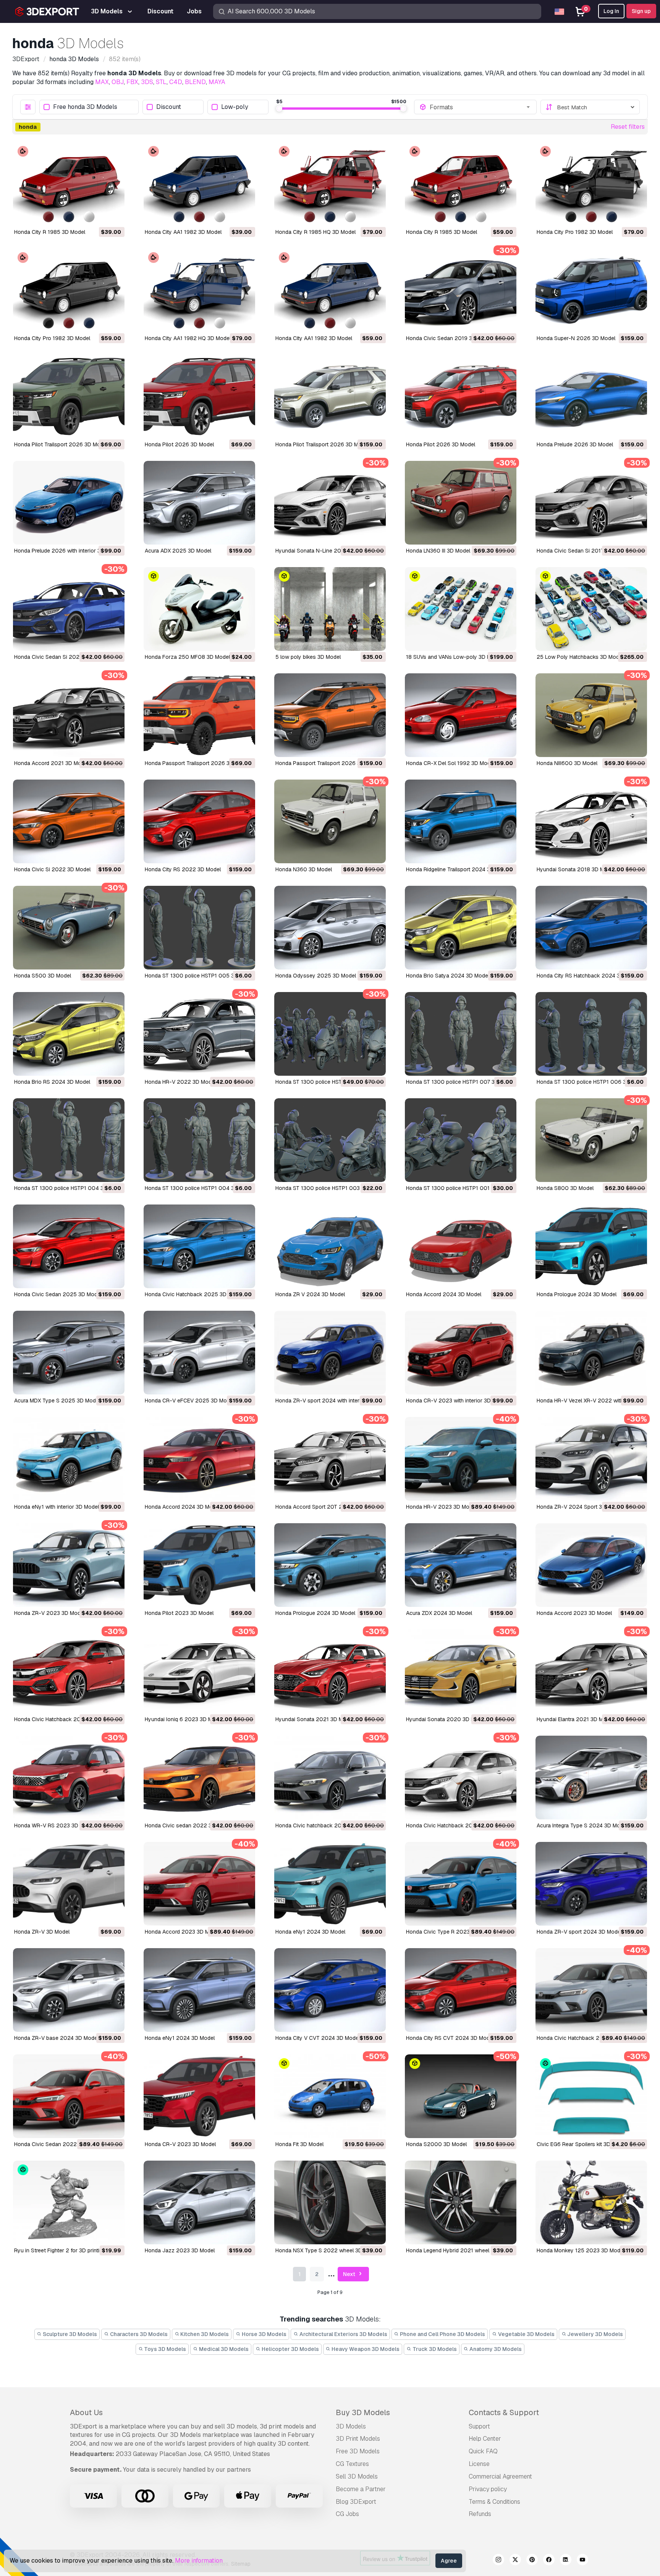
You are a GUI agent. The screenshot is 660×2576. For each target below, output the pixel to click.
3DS (147, 82)
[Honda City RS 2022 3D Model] (199, 821)
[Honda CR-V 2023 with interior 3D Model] (461, 1353)
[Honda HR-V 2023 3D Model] (461, 1459)
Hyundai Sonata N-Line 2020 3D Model (324, 551)
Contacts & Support (504, 2412)
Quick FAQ (483, 2451)
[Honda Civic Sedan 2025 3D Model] (69, 1246)
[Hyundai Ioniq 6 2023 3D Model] (199, 1671)
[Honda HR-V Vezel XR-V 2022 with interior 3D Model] (591, 1353)
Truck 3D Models (434, 2349)
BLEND (195, 82)
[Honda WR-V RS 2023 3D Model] (69, 1778)
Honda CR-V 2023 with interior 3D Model (457, 1401)
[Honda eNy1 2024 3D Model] (330, 1884)
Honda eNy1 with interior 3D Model (57, 1507)
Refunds (480, 2514)
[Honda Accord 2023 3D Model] (591, 1565)
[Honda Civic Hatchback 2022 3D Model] (591, 1990)
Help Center (485, 2439)
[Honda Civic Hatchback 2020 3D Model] (69, 1671)
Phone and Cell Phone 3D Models (442, 2334)
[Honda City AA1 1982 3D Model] (199, 184)
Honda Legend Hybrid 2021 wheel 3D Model (460, 2250)
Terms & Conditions (494, 2502)
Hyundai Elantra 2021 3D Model (575, 1719)
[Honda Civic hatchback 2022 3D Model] (330, 1778)
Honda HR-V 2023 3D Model (441, 1507)
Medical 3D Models (223, 2349)
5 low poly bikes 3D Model (308, 657)
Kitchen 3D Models (204, 2334)
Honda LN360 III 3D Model (438, 551)
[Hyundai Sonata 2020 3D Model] (461, 1671)
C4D (176, 82)
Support (479, 2426)
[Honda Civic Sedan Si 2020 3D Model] (69, 609)
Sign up (641, 11)
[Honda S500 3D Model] (69, 928)
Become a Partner (361, 2489)
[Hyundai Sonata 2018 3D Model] (591, 821)
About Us (86, 2412)
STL (161, 82)
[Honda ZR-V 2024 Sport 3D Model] (591, 1459)
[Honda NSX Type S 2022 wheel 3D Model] (330, 2202)
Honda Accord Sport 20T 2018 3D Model (326, 1507)
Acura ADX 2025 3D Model (178, 551)
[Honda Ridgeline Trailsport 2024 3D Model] (461, 821)
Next (350, 2274)
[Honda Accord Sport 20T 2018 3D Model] (330, 1459)
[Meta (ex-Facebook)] (549, 2561)
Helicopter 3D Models (290, 2349)
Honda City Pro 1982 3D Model (575, 232)
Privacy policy (488, 2489)
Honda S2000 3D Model (436, 2144)
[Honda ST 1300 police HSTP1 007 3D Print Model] (461, 1034)
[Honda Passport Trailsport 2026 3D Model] (199, 715)
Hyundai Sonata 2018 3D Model (576, 869)
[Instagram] (498, 2561)
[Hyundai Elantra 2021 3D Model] (591, 1671)
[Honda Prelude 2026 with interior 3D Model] (69, 503)
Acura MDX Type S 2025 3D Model (57, 1401)
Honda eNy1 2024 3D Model (310, 1932)
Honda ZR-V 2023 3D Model (49, 1613)
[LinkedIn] (566, 2561)
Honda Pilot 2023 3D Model (179, 1613)
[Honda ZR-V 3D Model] (69, 1884)
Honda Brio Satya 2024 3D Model (448, 976)
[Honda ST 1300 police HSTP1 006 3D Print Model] (591, 1034)
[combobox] (480, 107)
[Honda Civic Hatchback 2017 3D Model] (461, 1778)
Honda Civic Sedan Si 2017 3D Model (583, 551)
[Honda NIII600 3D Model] (591, 715)
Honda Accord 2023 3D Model (574, 1613)
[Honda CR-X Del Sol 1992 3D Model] (461, 715)
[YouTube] (582, 2561)
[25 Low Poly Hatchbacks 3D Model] (591, 609)
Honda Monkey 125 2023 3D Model (581, 2250)
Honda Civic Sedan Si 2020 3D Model (61, 657)
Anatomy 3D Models (495, 2349)
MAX (102, 82)
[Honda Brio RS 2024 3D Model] (69, 1034)
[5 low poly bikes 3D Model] (330, 609)
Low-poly (235, 107)
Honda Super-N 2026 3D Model (576, 338)
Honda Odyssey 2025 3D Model (316, 976)
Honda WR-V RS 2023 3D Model (54, 1825)
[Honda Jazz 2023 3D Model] (199, 2202)
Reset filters (628, 127)
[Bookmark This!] (113, 215)
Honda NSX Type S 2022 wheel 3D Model (327, 2250)
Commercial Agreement (500, 2476)
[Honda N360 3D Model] (330, 821)
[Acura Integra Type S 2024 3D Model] (591, 1778)
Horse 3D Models (264, 2334)
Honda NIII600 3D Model (567, 763)
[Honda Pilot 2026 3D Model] (199, 396)
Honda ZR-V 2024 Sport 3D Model (579, 1507)
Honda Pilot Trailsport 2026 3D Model (61, 444)
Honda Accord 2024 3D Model (444, 1294)
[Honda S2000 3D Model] (461, 2096)
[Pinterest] (532, 2561)
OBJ (118, 82)
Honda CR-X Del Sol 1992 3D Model (450, 763)
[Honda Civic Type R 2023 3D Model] (461, 1884)
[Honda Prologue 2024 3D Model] (591, 1246)
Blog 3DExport (356, 2502)
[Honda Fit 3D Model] (330, 2096)
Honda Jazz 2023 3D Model (180, 2250)
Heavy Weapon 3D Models (365, 2349)
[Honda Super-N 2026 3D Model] (591, 290)
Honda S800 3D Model (565, 1188)
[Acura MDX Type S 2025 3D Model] (69, 1353)
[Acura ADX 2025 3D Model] (199, 503)
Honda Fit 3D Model (299, 2144)
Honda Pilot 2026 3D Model (179, 444)
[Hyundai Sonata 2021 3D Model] (330, 1671)
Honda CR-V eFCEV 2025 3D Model (189, 1401)
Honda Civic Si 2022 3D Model (52, 869)
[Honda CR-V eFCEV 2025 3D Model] (199, 1353)
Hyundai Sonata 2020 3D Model (446, 1719)
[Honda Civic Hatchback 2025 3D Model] (199, 1246)
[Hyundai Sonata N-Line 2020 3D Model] (330, 503)
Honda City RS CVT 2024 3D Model (450, 2038)
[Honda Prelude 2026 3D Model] (591, 396)
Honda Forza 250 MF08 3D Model (187, 657)
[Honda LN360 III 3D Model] (461, 503)
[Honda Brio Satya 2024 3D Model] (461, 928)
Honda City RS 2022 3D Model (183, 869)
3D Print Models (358, 2439)
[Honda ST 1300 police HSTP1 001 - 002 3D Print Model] (461, 1140)
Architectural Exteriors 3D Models (343, 2334)
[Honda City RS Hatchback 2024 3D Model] (591, 928)
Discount (169, 107)
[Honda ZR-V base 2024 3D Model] (69, 1990)
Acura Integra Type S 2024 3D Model (582, 1825)
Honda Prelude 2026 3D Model (575, 444)
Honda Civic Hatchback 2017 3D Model (454, 1825)
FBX (132, 82)
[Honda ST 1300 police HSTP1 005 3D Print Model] (199, 928)
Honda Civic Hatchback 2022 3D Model (586, 2038)
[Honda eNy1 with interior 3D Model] (69, 1459)
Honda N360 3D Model (304, 869)
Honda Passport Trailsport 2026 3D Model (197, 763)
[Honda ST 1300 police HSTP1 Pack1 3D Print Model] (330, 1034)
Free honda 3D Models (85, 107)
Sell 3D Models (357, 2476)
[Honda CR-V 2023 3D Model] (199, 2096)
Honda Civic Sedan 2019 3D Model (449, 338)
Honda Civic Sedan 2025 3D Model (58, 1294)
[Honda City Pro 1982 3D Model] (591, 184)
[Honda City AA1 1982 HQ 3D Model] (199, 290)
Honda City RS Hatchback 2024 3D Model (588, 976)
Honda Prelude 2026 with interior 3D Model (67, 551)
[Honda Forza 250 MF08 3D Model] (199, 609)
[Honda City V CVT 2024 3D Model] (330, 1990)
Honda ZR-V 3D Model (42, 1932)
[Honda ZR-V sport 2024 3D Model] (591, 1884)
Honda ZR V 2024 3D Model (310, 1294)
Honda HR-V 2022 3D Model (180, 1082)
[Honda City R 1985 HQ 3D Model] (330, 184)
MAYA (217, 82)
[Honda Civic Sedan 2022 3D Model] (69, 2096)
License (479, 2464)
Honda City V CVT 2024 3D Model (318, 2038)
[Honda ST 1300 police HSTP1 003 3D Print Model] (330, 1140)
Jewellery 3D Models (594, 2334)
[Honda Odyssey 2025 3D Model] (330, 928)
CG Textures (352, 2464)
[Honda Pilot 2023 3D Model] (199, 1565)
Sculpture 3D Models (69, 2334)
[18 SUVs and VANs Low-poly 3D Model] (461, 609)
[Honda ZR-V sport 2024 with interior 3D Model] (330, 1353)
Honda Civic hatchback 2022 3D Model (324, 1825)
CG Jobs (347, 2514)
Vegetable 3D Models (526, 2334)
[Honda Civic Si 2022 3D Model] (69, 821)
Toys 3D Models (164, 2349)
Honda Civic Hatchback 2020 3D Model (63, 1719)
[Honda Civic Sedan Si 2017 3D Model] (591, 503)
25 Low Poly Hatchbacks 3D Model (580, 657)
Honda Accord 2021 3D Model (51, 763)
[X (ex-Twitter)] (515, 2561)
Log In (611, 11)
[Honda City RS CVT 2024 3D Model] (461, 1990)
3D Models (351, 2426)
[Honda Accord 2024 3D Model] (461, 1246)
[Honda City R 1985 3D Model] (69, 184)
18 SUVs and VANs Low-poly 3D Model (454, 657)
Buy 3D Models (363, 2412)
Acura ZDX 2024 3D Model (439, 1613)
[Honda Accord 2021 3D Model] (69, 715)
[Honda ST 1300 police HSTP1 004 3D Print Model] (69, 1140)
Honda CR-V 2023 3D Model (180, 2144)
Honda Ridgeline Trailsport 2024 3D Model (458, 869)
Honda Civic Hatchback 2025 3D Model (194, 1294)
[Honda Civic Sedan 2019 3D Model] (461, 290)
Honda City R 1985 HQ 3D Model (315, 232)
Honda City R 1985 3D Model (50, 232)
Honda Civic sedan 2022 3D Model (188, 1825)
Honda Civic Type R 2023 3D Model (450, 1932)
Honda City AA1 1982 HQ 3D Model (188, 338)
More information (199, 2561)
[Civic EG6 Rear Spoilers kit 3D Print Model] (591, 2096)
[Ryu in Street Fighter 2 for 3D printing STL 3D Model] (69, 2202)
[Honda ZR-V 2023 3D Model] (69, 1565)
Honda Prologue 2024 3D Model (577, 1294)
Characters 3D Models (138, 2334)
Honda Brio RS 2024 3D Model (52, 1082)
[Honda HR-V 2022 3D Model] (199, 1034)
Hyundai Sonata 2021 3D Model (315, 1719)
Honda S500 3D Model (43, 976)
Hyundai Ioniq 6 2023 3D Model (184, 1719)
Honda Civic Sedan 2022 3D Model (58, 2144)
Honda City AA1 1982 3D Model (183, 232)
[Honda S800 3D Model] (591, 1140)
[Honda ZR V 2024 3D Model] (330, 1246)
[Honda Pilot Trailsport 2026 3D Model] (69, 396)
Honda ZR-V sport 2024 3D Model (579, 1932)
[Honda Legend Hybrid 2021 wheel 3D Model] (461, 2202)
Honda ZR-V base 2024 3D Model (56, 2038)
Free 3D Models (358, 2451)
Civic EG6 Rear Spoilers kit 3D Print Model (588, 2144)
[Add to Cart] (98, 215)
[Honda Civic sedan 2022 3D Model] (199, 1778)
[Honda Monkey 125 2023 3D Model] (591, 2202)
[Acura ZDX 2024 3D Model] (461, 1565)
